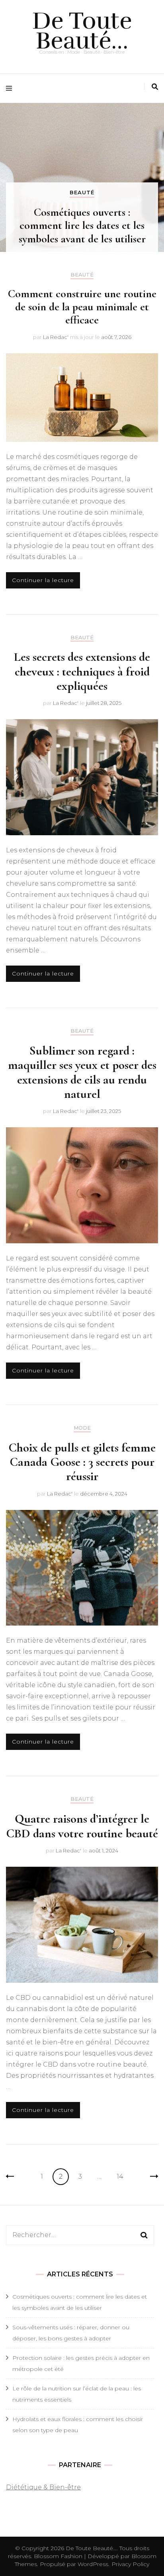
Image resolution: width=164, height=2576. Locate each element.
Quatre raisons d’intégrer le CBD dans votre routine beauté (82, 1826)
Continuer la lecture (43, 580)
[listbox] (82, 177)
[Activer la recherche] (155, 87)
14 (123, 2176)
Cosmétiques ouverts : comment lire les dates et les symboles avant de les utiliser (82, 226)
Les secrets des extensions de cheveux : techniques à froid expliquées (82, 671)
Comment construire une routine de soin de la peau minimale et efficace (82, 307)
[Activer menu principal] (11, 88)
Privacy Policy (130, 2564)
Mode (82, 1428)
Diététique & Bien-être (43, 2487)
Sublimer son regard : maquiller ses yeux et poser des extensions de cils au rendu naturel (82, 1072)
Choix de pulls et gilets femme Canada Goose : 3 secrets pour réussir (82, 1462)
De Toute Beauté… (82, 31)
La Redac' (56, 337)
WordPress (93, 2564)
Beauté (82, 192)
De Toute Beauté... (91, 2548)
